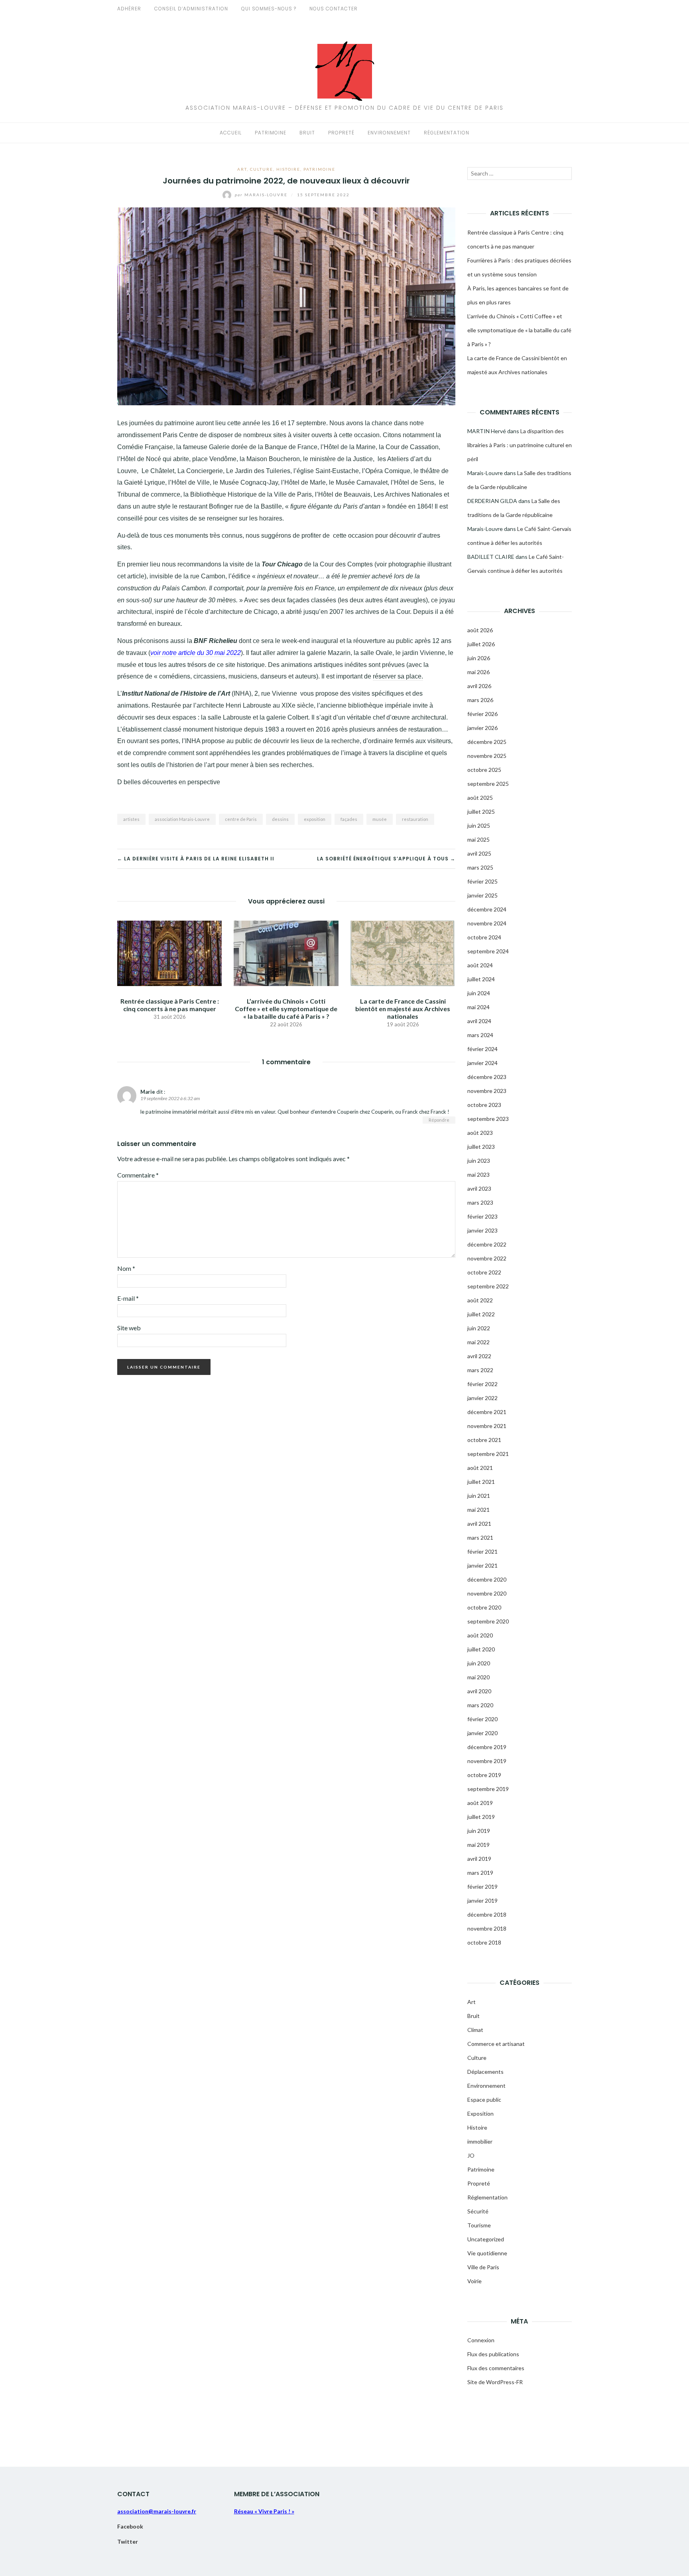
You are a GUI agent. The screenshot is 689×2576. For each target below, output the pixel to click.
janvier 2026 (482, 728)
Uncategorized (486, 2239)
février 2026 (482, 714)
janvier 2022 (482, 1398)
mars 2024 (480, 1035)
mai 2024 (478, 1007)
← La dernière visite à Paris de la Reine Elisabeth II (196, 859)
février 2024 (482, 1049)
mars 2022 (480, 1370)
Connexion (481, 2340)
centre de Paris (241, 819)
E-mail (128, 1298)
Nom (126, 1268)
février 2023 (482, 1216)
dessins (280, 819)
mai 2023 (478, 1175)
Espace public (484, 2100)
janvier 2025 (482, 895)
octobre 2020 (484, 1607)
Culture (262, 169)
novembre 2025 (487, 756)
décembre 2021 (487, 1412)
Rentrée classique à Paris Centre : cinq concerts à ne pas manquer (170, 1005)
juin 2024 (479, 993)
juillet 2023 (481, 1147)
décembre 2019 (487, 1747)
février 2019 (482, 1887)
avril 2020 (479, 1691)
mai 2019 (478, 1845)
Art (242, 169)
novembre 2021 (487, 1426)
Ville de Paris (483, 2267)
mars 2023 (480, 1202)
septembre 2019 (488, 1789)
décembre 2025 (487, 742)
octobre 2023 (484, 1105)
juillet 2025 (481, 812)
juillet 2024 (481, 979)
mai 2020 (478, 1677)
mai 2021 (478, 1510)
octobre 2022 (484, 1272)
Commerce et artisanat (496, 2044)
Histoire (288, 169)
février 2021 (482, 1551)
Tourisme (479, 2225)
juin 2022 (479, 1328)
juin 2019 (479, 1831)
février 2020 (482, 1719)
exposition (315, 819)
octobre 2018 (484, 1942)
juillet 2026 (481, 644)
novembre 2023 (487, 1091)
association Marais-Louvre (182, 819)
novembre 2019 (487, 1761)
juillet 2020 (481, 1649)
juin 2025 (479, 825)
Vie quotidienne (487, 2253)
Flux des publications (493, 2354)
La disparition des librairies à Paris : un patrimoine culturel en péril (520, 445)
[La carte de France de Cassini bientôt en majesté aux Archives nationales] (403, 952)
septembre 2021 (488, 1454)
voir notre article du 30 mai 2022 (196, 653)
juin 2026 (479, 658)
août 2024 (480, 965)
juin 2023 (479, 1161)
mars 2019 (480, 1873)
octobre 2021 (484, 1440)
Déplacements (485, 2072)
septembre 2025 (488, 784)
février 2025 (482, 881)
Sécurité (478, 2211)
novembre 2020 (487, 1593)
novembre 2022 (487, 1258)
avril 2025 (479, 853)
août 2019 (480, 1803)
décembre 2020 (487, 1579)
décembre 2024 (487, 909)
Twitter (128, 2541)
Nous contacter (334, 9)
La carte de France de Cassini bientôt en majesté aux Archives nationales (403, 1009)
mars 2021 (480, 1538)
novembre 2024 (487, 923)
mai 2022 (478, 1342)
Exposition (480, 2113)
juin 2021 (479, 1496)
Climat (475, 2030)
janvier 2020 (482, 1733)
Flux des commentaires (496, 2368)
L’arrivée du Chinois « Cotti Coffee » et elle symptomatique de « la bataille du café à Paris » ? (286, 1009)
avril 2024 (479, 1021)
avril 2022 (479, 1356)
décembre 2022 (487, 1244)
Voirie (474, 2281)
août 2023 (480, 1133)
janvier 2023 (482, 1230)
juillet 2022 (481, 1314)
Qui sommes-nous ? (269, 9)
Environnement (389, 133)
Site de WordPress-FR (495, 2382)
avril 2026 (479, 686)
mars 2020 (480, 1705)
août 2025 (480, 798)
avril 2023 (479, 1188)
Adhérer (129, 9)
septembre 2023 (488, 1119)
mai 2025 (478, 839)
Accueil (231, 133)
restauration (415, 819)
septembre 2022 (488, 1286)
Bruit (307, 133)
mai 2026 (478, 672)
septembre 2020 (488, 1621)
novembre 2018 (487, 1928)
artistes (131, 819)
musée (380, 819)
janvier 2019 (482, 1900)
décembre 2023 (487, 1077)
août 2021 (480, 1468)
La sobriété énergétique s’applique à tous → (386, 859)
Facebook (130, 2526)
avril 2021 (479, 1524)
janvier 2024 (482, 1063)
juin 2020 (479, 1663)
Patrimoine (271, 133)
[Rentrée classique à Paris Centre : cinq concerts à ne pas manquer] (169, 952)
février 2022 (482, 1384)
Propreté (341, 133)
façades (349, 819)
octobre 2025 (484, 770)
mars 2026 (480, 700)
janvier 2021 (482, 1565)
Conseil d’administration (191, 9)
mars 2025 (480, 867)
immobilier (480, 2141)
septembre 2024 (488, 951)
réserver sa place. (398, 676)
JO (471, 2155)
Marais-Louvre (262, 195)
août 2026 (480, 630)
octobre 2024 (484, 937)
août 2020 (480, 1635)
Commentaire (138, 1175)
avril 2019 (479, 1859)
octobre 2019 (484, 1775)
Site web (129, 1328)
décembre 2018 (487, 1914)
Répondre (439, 1120)
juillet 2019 (481, 1817)
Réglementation (447, 133)
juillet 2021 (481, 1482)
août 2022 (480, 1300)
